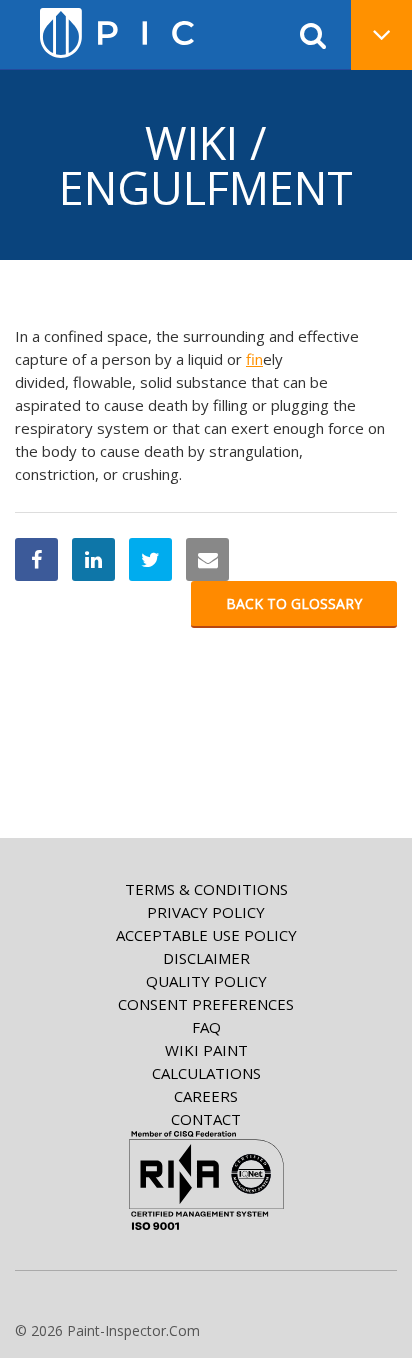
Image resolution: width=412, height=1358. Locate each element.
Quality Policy (206, 981)
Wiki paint (206, 1050)
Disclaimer (206, 958)
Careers (206, 1096)
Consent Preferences (206, 1004)
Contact (206, 1119)
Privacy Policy (206, 912)
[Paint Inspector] (117, 33)
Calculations (206, 1073)
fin (254, 359)
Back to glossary (294, 603)
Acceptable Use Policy (206, 935)
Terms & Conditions (206, 889)
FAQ (206, 1027)
